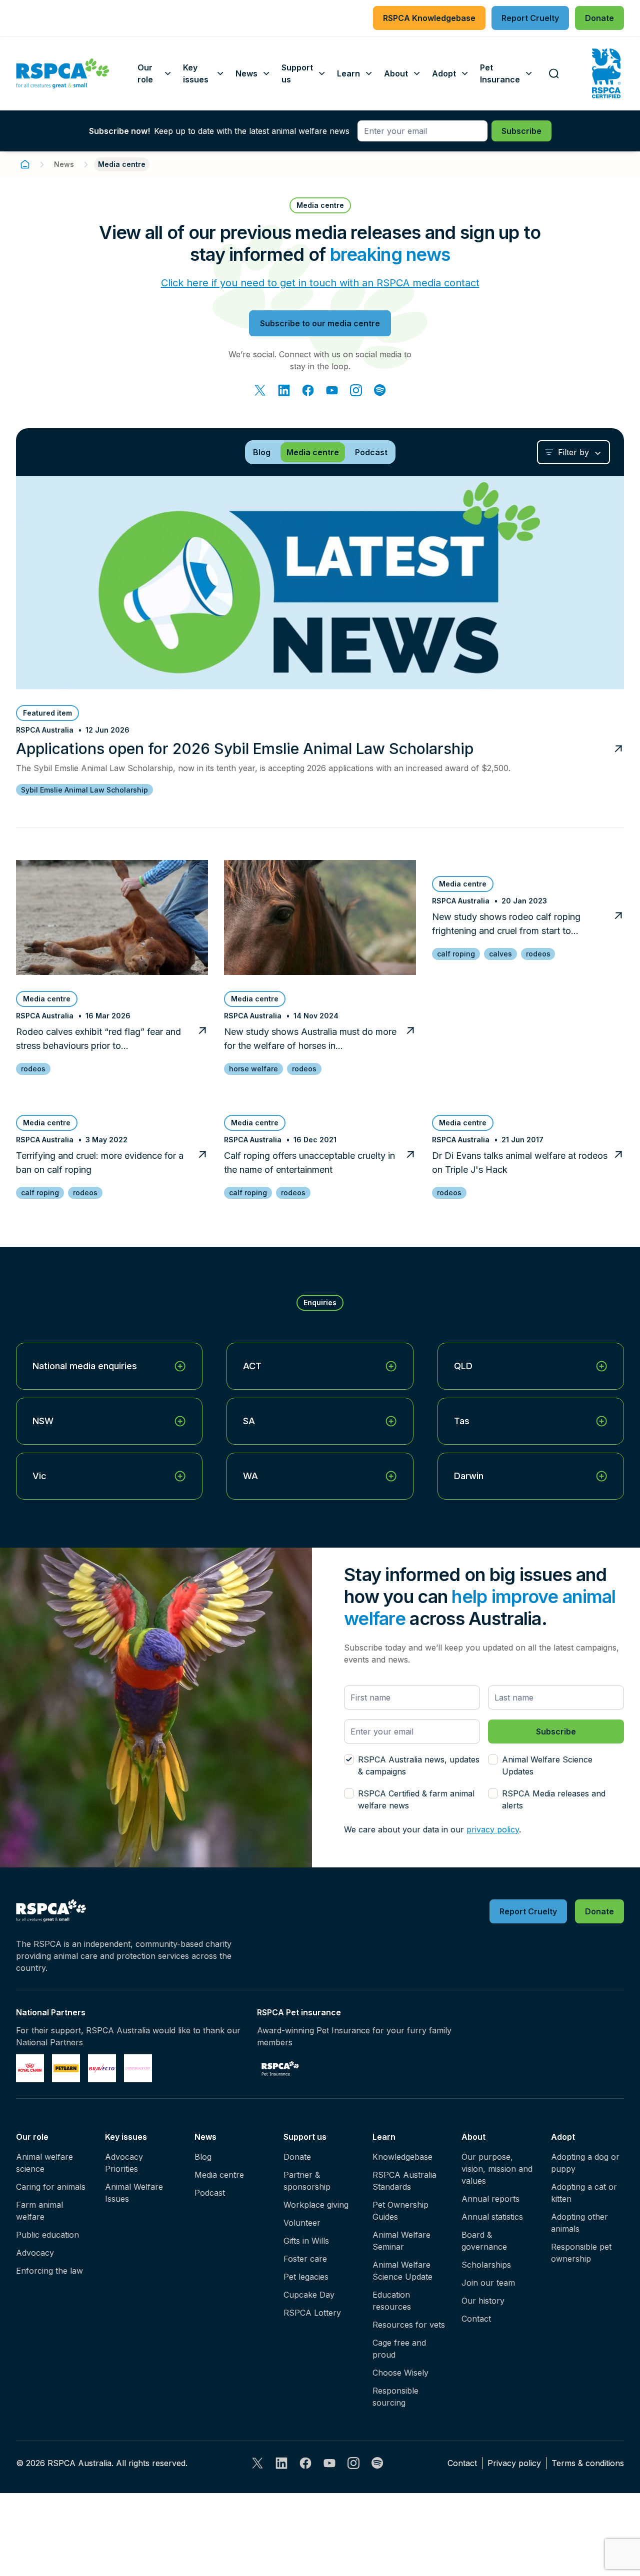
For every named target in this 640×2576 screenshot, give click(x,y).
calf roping (456, 954)
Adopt (563, 2137)
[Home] (25, 164)
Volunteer (302, 2223)
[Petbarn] (66, 2068)
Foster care (305, 2259)
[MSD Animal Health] (102, 2068)
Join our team (488, 2283)
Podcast (210, 2193)
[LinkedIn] (284, 390)
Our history (483, 2301)
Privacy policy (514, 2463)
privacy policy (493, 1829)
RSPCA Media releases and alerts (554, 1799)
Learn (384, 2137)
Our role (32, 2137)
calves (500, 954)
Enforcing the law (49, 2271)
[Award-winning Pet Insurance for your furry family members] (280, 2068)
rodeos (33, 1069)
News (64, 164)
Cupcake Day (309, 2295)
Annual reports (490, 2199)
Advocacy (35, 2253)
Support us (305, 2137)
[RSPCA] (63, 73)
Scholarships (486, 2265)
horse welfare (253, 1069)
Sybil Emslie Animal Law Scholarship (84, 790)
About (473, 2137)
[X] (260, 390)
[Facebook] (308, 390)
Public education (47, 2235)
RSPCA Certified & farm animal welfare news (416, 1799)
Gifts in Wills (306, 2241)
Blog (203, 2157)
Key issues (126, 2137)
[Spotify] (380, 390)
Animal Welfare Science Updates (547, 1765)
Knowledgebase (402, 2157)
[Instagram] (356, 390)
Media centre (219, 2175)
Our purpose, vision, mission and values (497, 2169)
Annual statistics (492, 2217)
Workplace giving (316, 2205)
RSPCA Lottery (312, 2313)
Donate (297, 2157)
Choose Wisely (400, 2373)
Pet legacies (306, 2277)
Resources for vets (409, 2325)
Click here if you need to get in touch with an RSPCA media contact (320, 283)
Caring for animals (51, 2187)
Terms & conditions (588, 2463)
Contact (476, 2319)
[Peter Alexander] (138, 2068)
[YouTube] (332, 390)
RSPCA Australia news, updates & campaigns (419, 1765)
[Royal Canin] (30, 2068)
